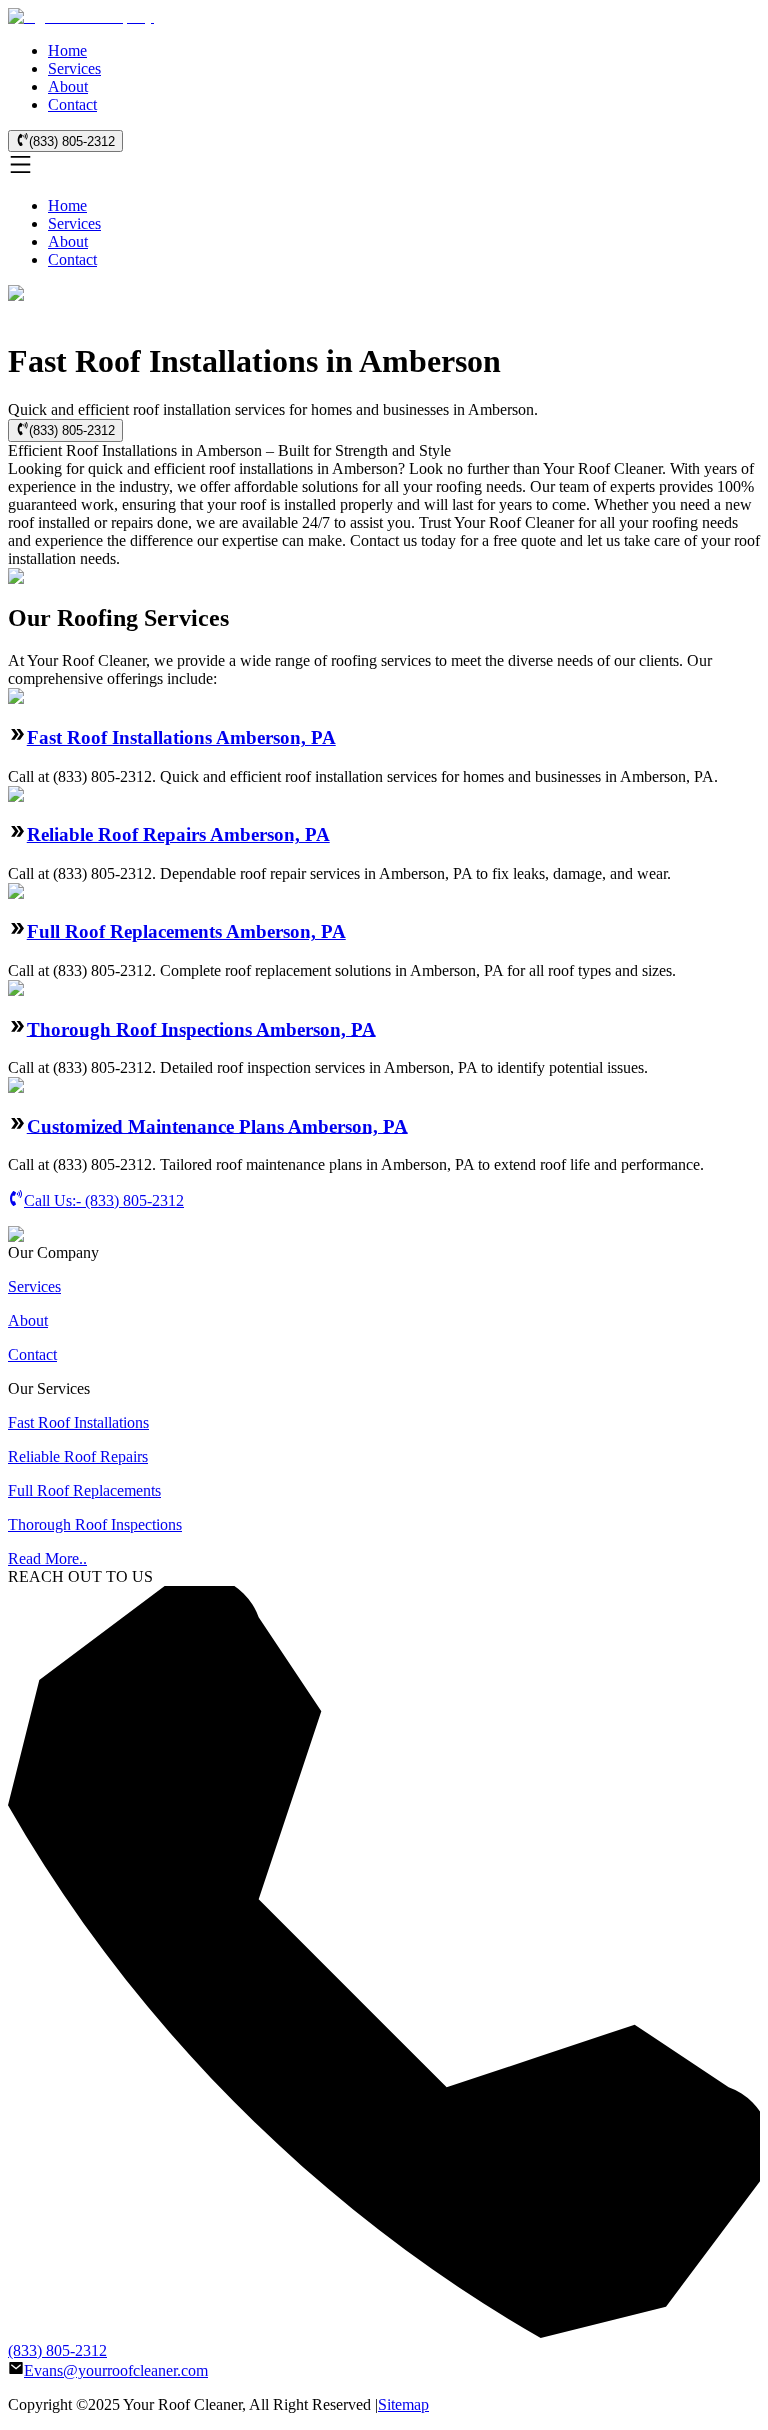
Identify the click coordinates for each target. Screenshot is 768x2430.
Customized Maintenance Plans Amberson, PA (217, 1125)
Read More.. (47, 1558)
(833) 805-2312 (72, 141)
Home (67, 50)
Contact (72, 104)
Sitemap (403, 2404)
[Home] (81, 16)
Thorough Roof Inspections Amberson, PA (201, 1028)
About (68, 86)
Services (74, 68)
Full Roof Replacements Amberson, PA (186, 931)
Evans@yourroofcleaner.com (116, 2370)
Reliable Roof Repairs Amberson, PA (178, 834)
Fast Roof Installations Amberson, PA (181, 737)
